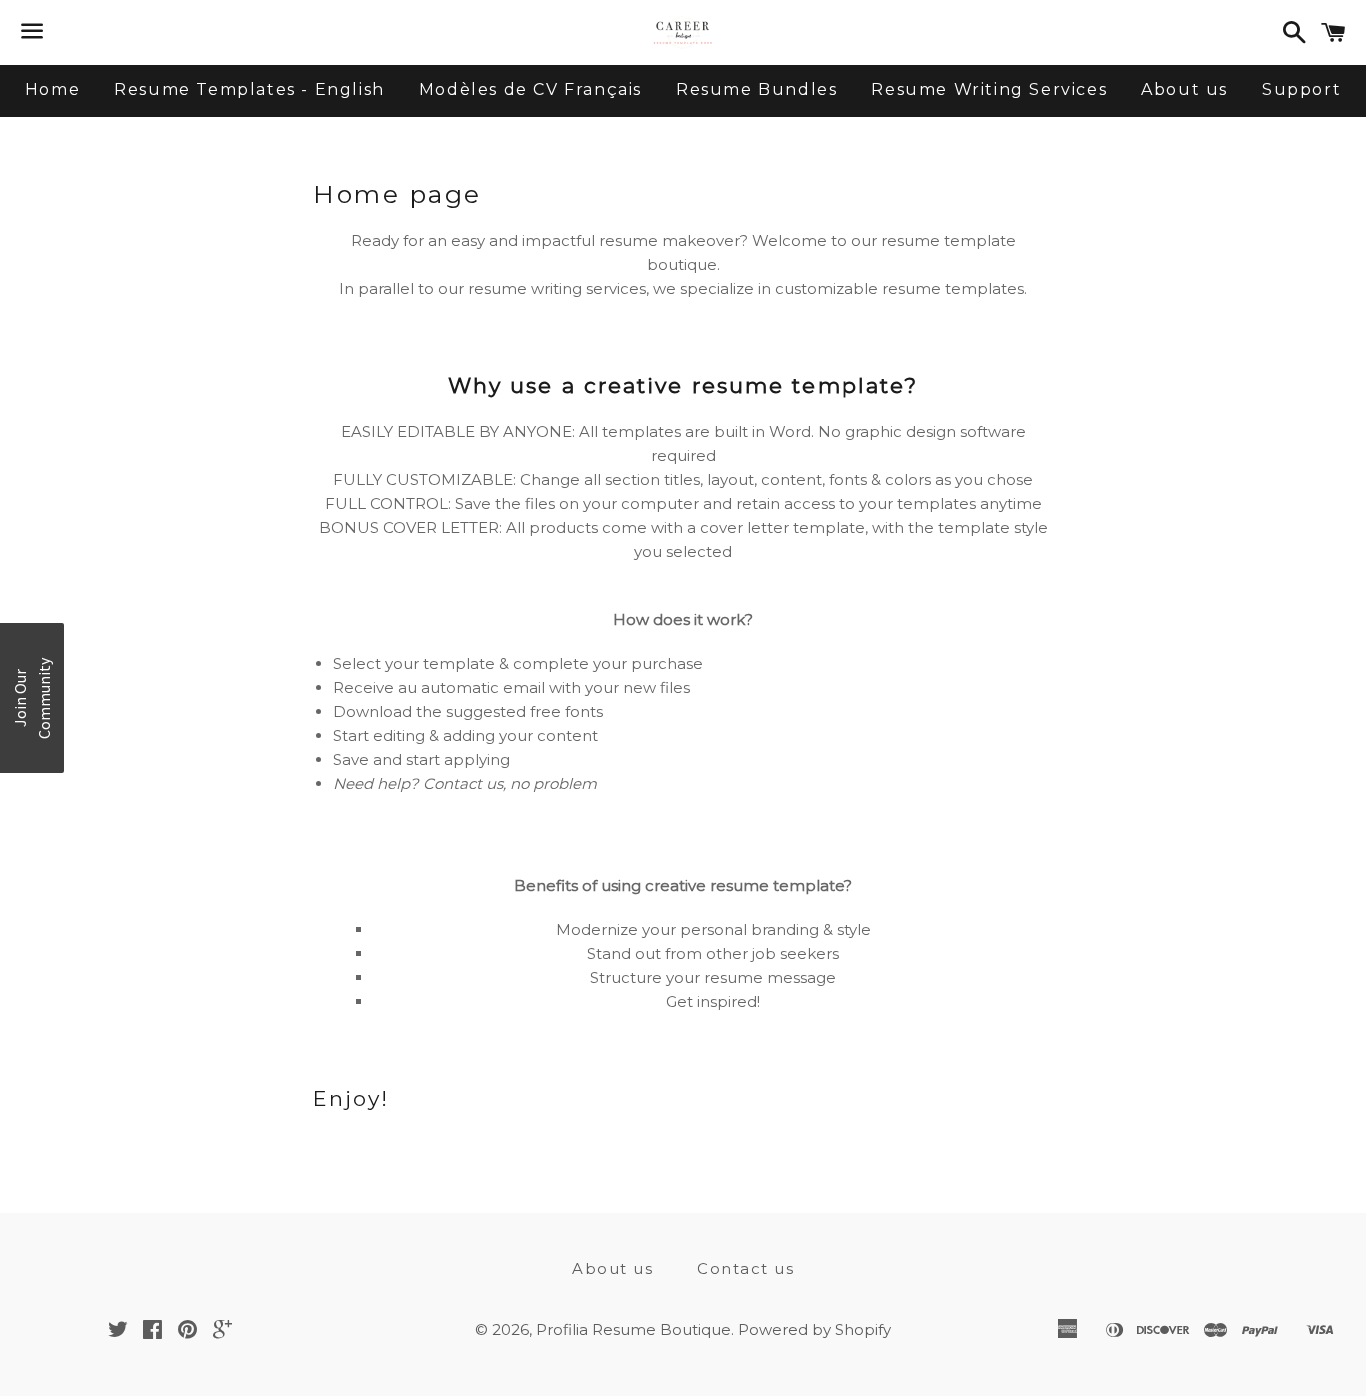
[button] (32, 698)
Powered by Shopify (814, 1329)
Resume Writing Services (989, 89)
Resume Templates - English (249, 89)
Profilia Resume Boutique (633, 1329)
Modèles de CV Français (530, 89)
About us (1184, 89)
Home (52, 89)
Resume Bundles (756, 89)
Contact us (745, 1268)
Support (1301, 89)
